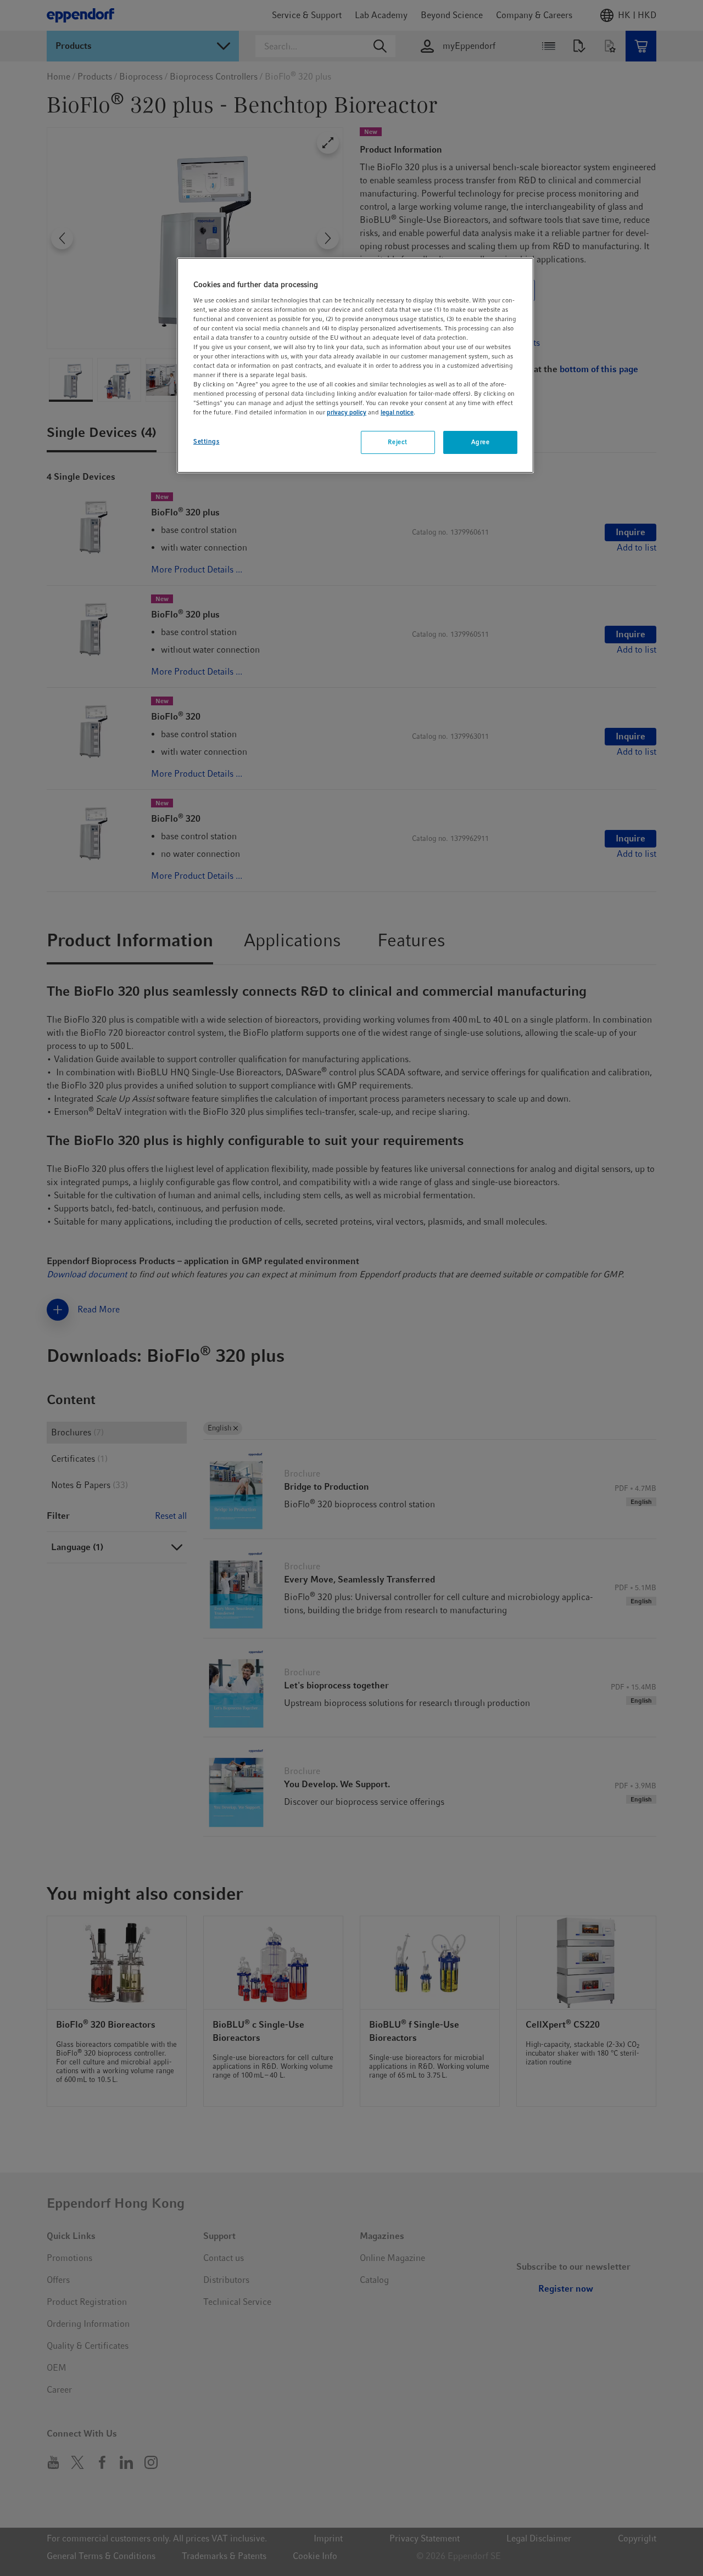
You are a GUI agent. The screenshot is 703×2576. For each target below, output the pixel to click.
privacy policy (347, 413)
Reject (397, 442)
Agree (481, 442)
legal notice (397, 413)
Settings (207, 442)
